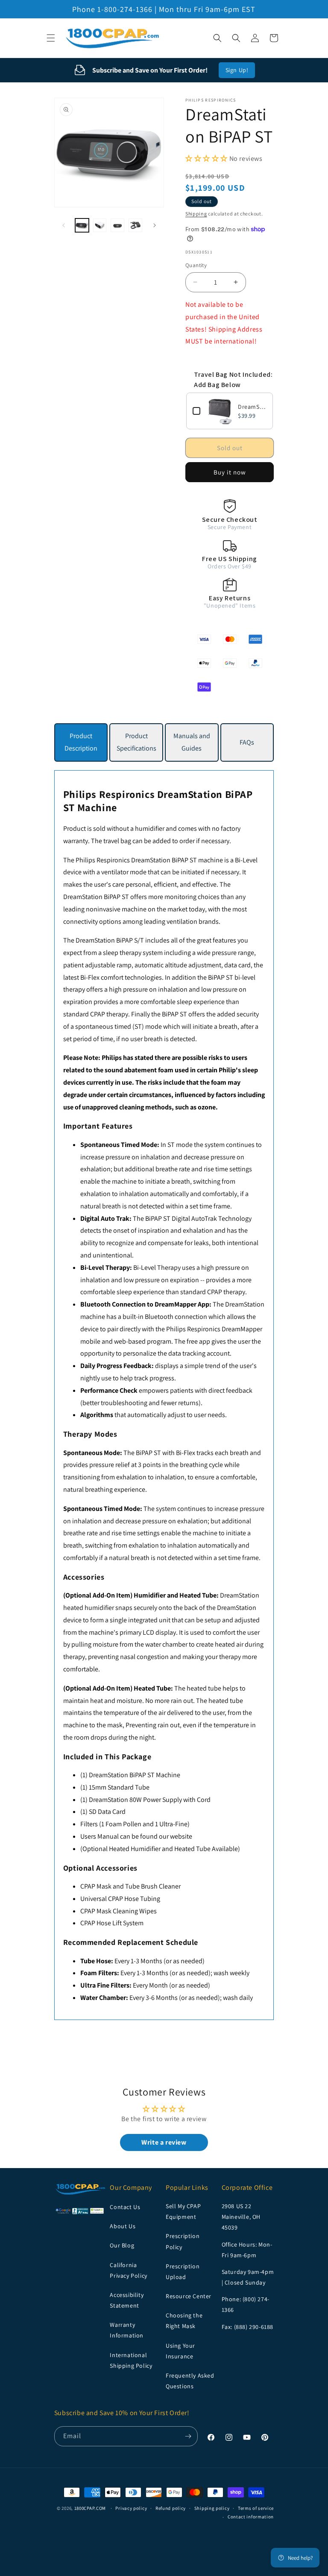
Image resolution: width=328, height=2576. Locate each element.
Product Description (81, 742)
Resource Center (189, 2296)
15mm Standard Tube (119, 1787)
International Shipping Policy (131, 2360)
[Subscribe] (188, 2436)
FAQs (247, 742)
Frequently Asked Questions (190, 2381)
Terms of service (256, 2508)
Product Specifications (136, 742)
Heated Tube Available (206, 1849)
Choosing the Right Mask (184, 2321)
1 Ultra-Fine (171, 1824)
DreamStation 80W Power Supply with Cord (150, 1800)
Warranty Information (127, 2330)
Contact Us (125, 2207)
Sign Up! (237, 70)
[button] (51, 38)
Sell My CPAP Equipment (183, 2211)
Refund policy (171, 2508)
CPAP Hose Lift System (112, 1923)
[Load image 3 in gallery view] (117, 225)
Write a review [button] (164, 2142)
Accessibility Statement (127, 2300)
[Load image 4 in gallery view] (135, 225)
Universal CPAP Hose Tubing (120, 1899)
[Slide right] (155, 225)
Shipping (196, 214)
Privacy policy (131, 2508)
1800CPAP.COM (90, 2508)
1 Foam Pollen (121, 1824)
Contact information (251, 2517)
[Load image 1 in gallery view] (82, 225)
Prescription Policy (183, 2241)
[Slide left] (64, 225)
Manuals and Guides (192, 742)
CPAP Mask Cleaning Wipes (119, 1911)
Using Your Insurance (180, 2351)
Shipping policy (212, 2508)
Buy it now (230, 472)
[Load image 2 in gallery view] (100, 225)
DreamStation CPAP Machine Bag (252, 407)
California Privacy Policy (128, 2270)
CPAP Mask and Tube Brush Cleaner (130, 1886)
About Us (123, 2226)
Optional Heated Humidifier (122, 1849)
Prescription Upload (183, 2272)
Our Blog (122, 2245)
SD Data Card (107, 1812)
